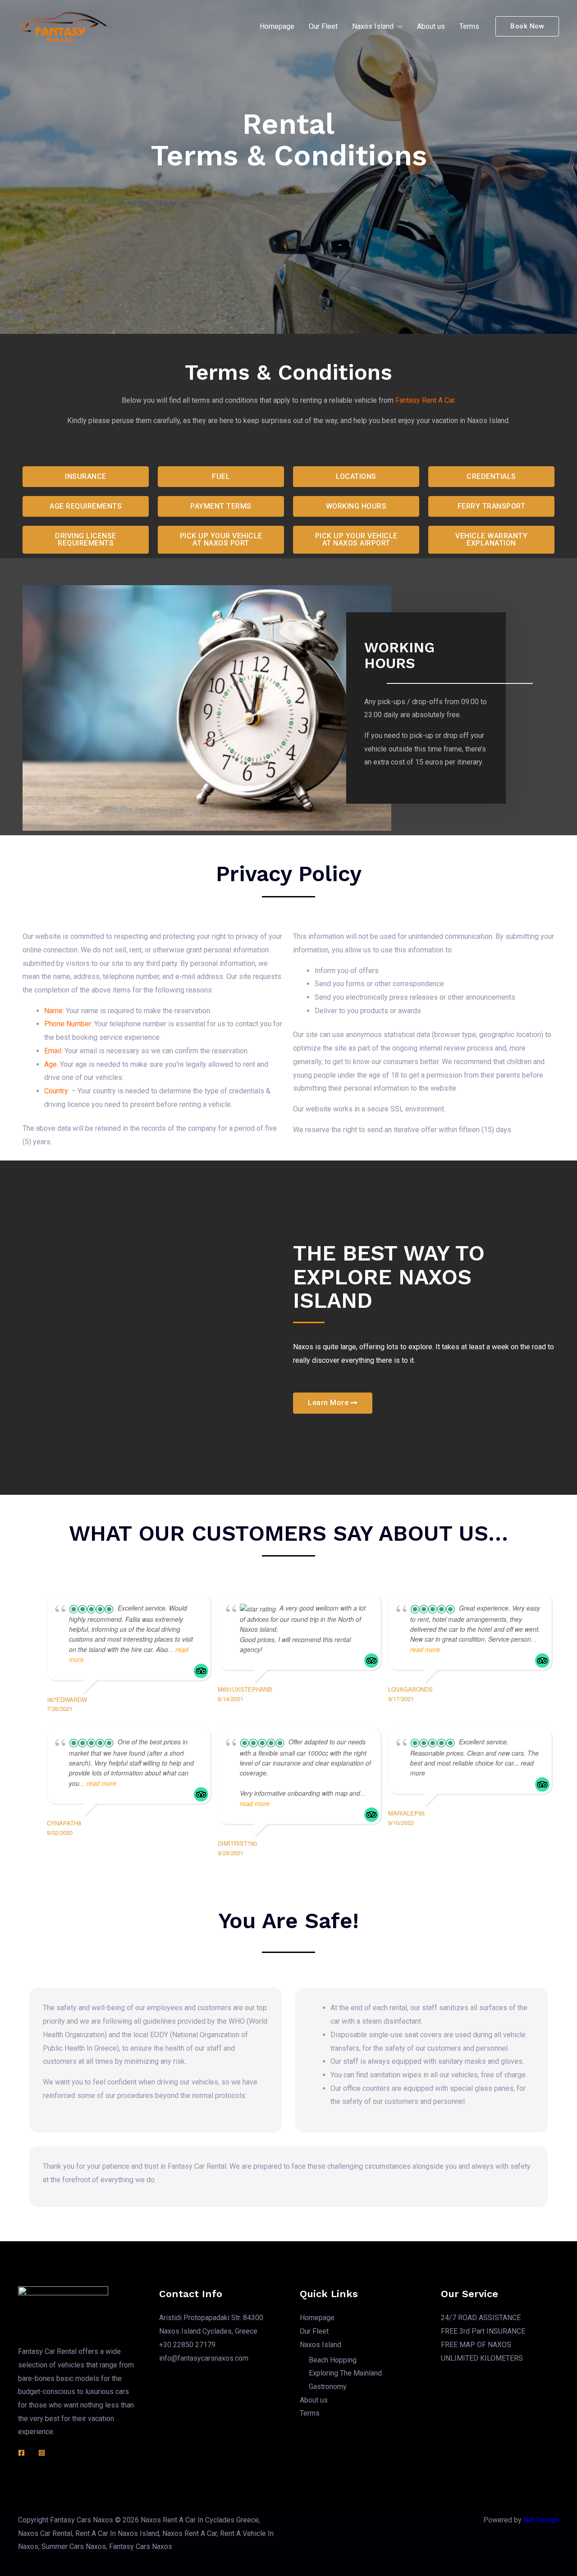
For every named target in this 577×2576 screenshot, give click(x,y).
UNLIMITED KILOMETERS (482, 2358)
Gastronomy (328, 2387)
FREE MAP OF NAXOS (476, 2345)
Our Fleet (323, 26)
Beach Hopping (333, 2360)
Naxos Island (373, 26)
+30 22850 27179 (187, 2345)
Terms (469, 26)
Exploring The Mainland (345, 2373)
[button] (86, 477)
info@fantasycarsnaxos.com (204, 2358)
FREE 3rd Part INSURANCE (483, 2331)
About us (431, 26)
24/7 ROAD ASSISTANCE (481, 2318)
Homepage (277, 26)
